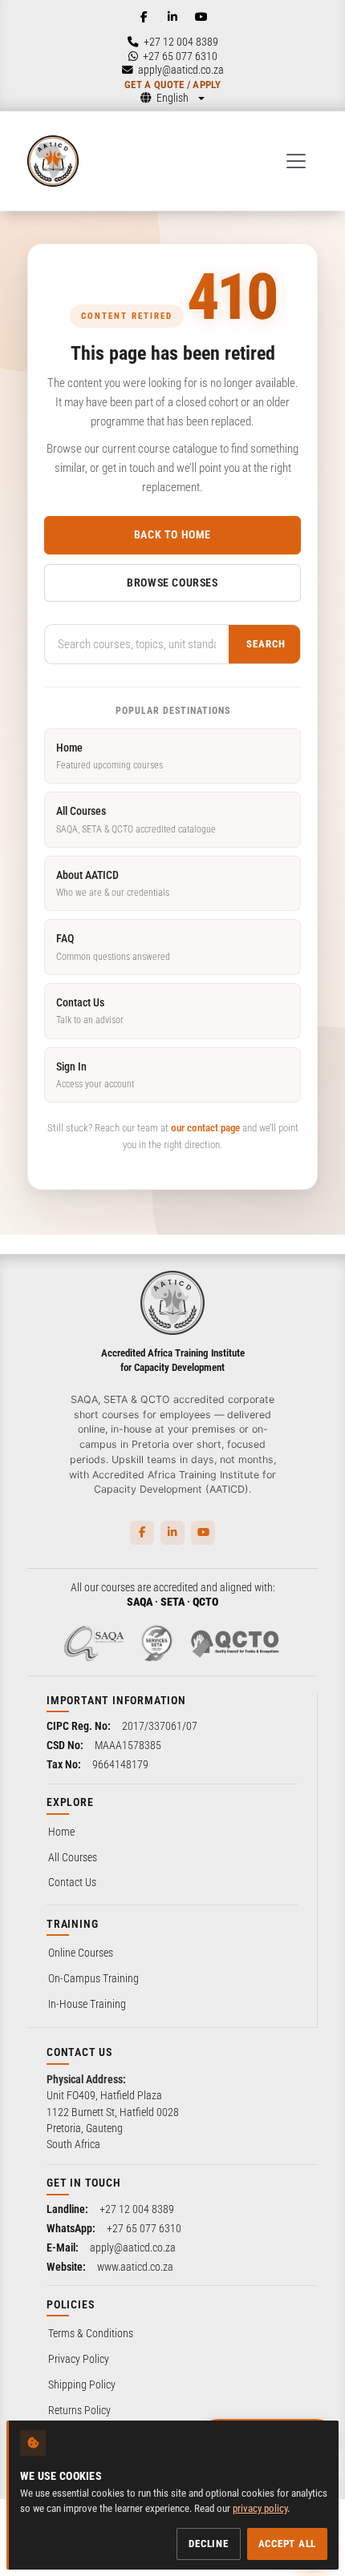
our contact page (205, 1128)
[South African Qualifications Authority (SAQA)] (94, 1643)
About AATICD (113, 883)
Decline (208, 2544)
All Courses (136, 819)
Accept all (288, 2544)
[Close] (320, 2247)
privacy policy (260, 2508)
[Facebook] (144, 17)
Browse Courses (172, 583)
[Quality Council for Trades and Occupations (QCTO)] (235, 1643)
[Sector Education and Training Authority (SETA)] (156, 1643)
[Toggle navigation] (296, 161)
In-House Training (87, 2004)
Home (110, 756)
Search (266, 644)
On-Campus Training (93, 1978)
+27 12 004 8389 (137, 2209)
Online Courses (81, 1953)
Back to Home (172, 534)
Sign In (95, 1075)
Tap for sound (183, 2322)
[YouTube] (201, 17)
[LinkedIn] (172, 17)
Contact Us (90, 1011)
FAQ (113, 947)
